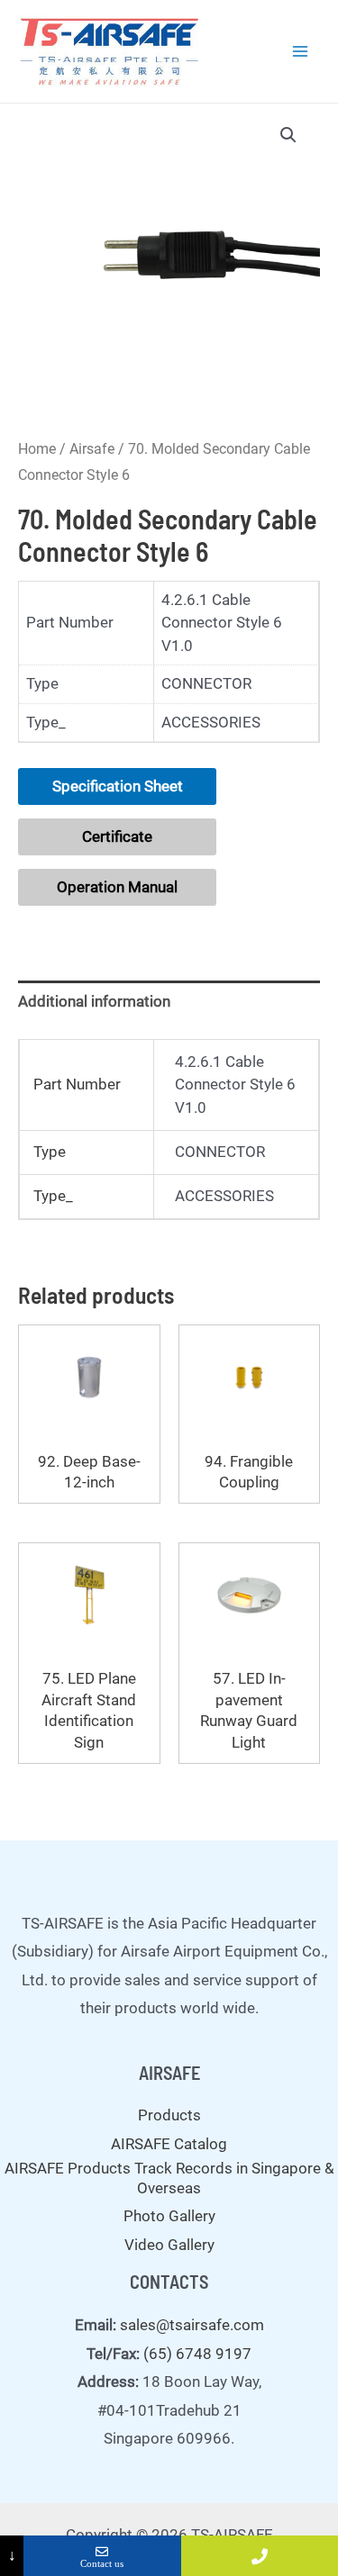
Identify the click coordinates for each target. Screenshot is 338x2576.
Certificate (117, 836)
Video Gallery (169, 2245)
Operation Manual (117, 887)
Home (37, 449)
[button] (288, 135)
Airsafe (92, 449)
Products (169, 2115)
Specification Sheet (118, 786)
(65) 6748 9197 (197, 2354)
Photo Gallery (169, 2216)
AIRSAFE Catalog (169, 2144)
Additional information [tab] (94, 1001)
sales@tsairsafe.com (192, 2325)
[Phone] (260, 2556)
